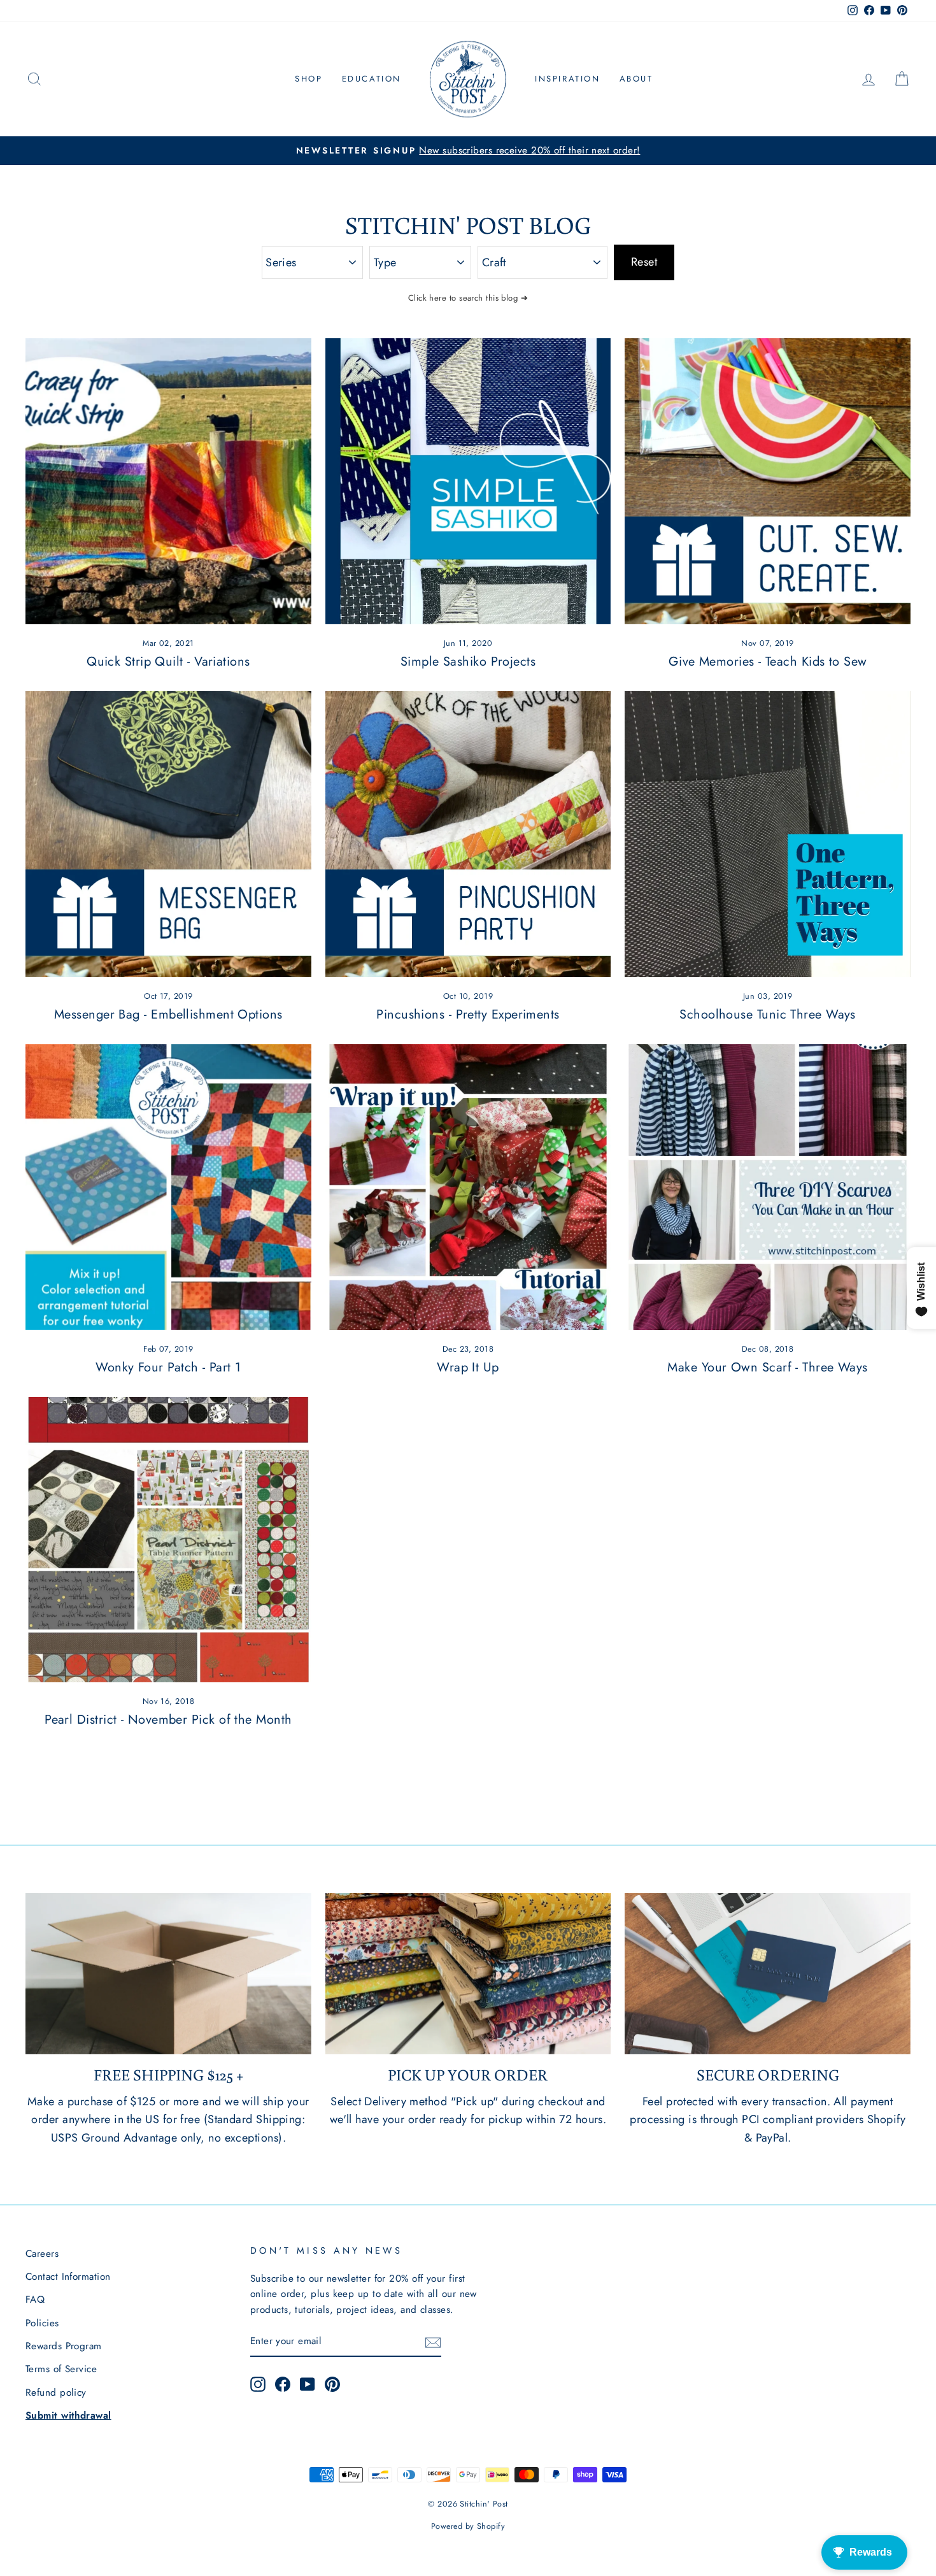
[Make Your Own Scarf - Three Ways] (768, 1187)
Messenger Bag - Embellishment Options (168, 1014)
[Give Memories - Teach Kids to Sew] (768, 481)
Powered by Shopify (468, 2526)
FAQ (35, 2300)
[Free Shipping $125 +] (168, 1973)
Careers (42, 2254)
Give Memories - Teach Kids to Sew (768, 662)
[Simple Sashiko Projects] (468, 481)
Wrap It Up (468, 1367)
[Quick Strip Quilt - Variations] (168, 481)
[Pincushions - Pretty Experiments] (468, 834)
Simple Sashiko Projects (468, 662)
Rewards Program (64, 2346)
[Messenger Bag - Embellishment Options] (168, 834)
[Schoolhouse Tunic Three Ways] (768, 834)
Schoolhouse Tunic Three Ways (768, 1014)
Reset (644, 262)
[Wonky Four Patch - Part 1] (168, 1187)
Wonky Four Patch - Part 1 (168, 1367)
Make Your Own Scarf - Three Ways (767, 1367)
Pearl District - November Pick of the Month (168, 1720)
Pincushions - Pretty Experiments (468, 1014)
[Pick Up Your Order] (468, 1973)
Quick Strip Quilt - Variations (168, 662)
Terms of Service (61, 2369)
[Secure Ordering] (768, 1973)
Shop (308, 79)
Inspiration (568, 79)
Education (372, 79)
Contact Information (68, 2277)
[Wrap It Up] (468, 1187)
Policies (42, 2323)
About (636, 79)
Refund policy (56, 2393)
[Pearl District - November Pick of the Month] (168, 1540)
